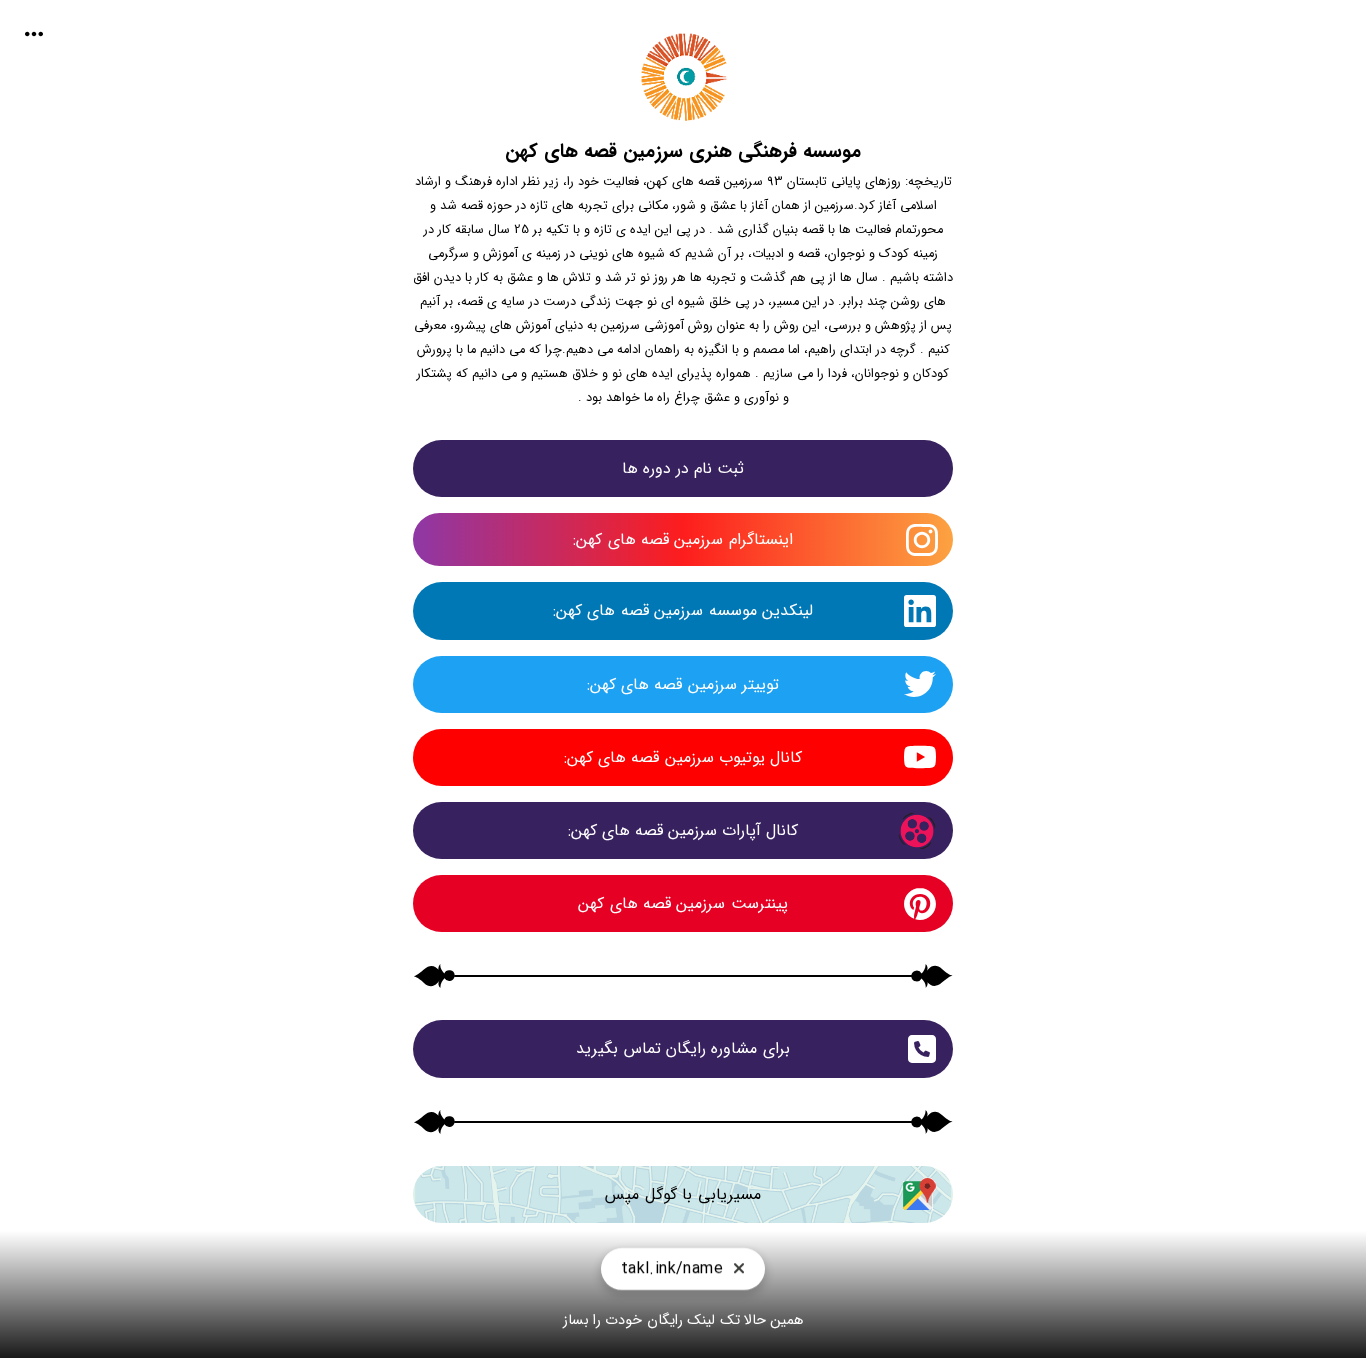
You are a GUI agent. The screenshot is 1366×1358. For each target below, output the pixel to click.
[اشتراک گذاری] (34, 34)
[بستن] (739, 1275)
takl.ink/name (672, 1275)
